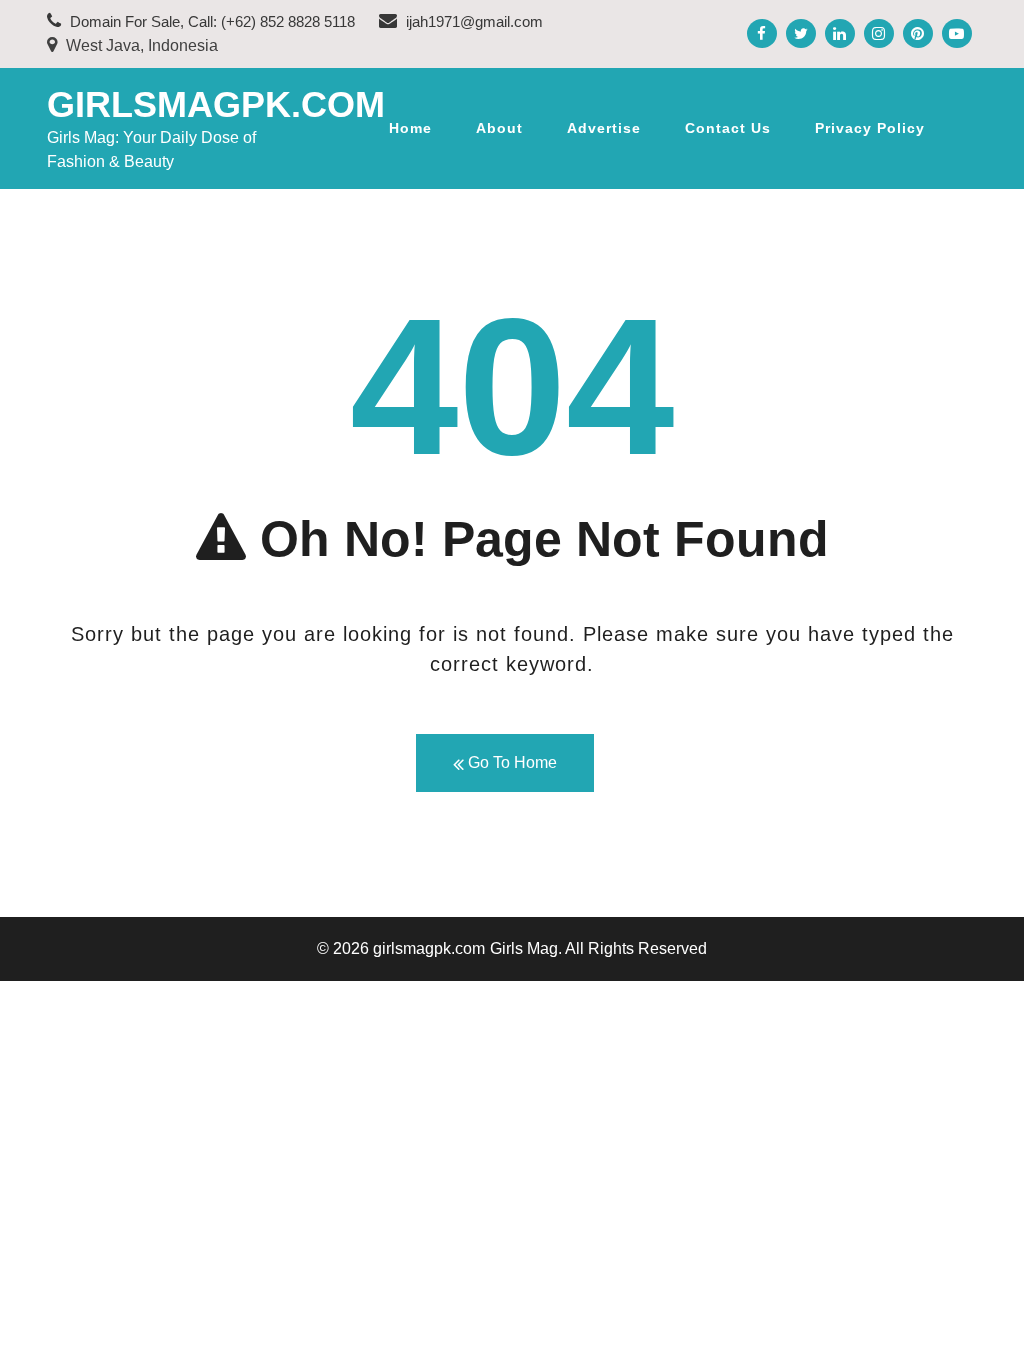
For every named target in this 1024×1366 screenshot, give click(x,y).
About (499, 128)
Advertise (604, 128)
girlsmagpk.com (216, 104)
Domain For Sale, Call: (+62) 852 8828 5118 (210, 21)
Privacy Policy (870, 128)
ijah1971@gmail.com (472, 21)
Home (410, 128)
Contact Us (728, 128)
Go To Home (510, 762)
